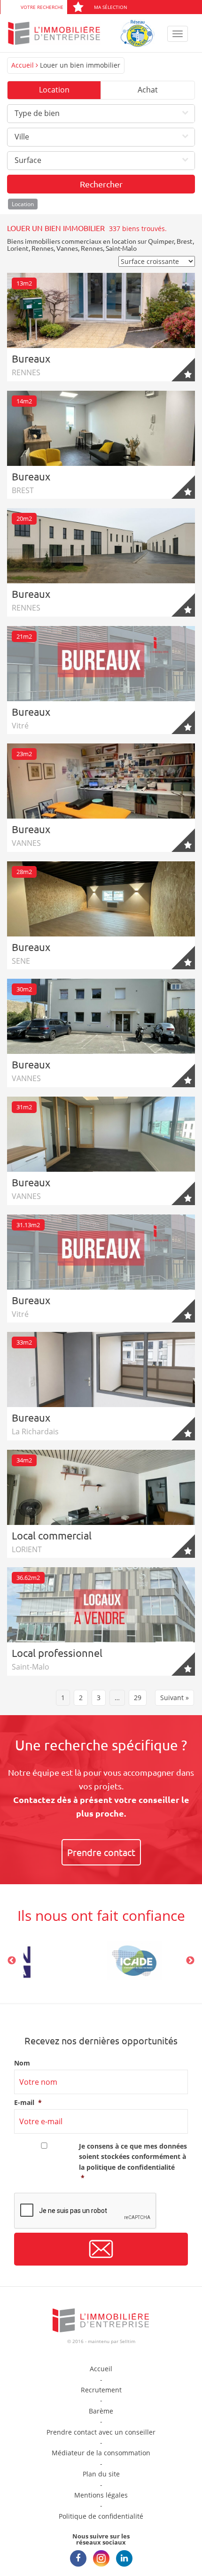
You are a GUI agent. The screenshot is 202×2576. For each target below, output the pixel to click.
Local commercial (52, 1535)
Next (190, 1961)
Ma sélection (111, 7)
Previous (12, 1961)
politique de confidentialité (131, 2167)
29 (138, 1698)
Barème (101, 2411)
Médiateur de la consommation (101, 2453)
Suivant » (175, 1698)
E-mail (28, 2103)
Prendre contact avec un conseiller (101, 2432)
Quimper (161, 241)
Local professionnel (57, 1653)
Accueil (23, 65)
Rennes (43, 248)
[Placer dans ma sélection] (183, 370)
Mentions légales (101, 2495)
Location (54, 90)
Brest (185, 241)
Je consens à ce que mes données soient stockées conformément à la (133, 2162)
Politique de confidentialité (101, 2516)
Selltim (128, 2341)
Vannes (67, 248)
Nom (22, 2063)
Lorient (18, 248)
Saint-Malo (121, 248)
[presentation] (85, 2211)
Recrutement (101, 2390)
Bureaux (31, 358)
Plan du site (101, 2474)
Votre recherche (42, 7)
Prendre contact (101, 1852)
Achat (148, 90)
